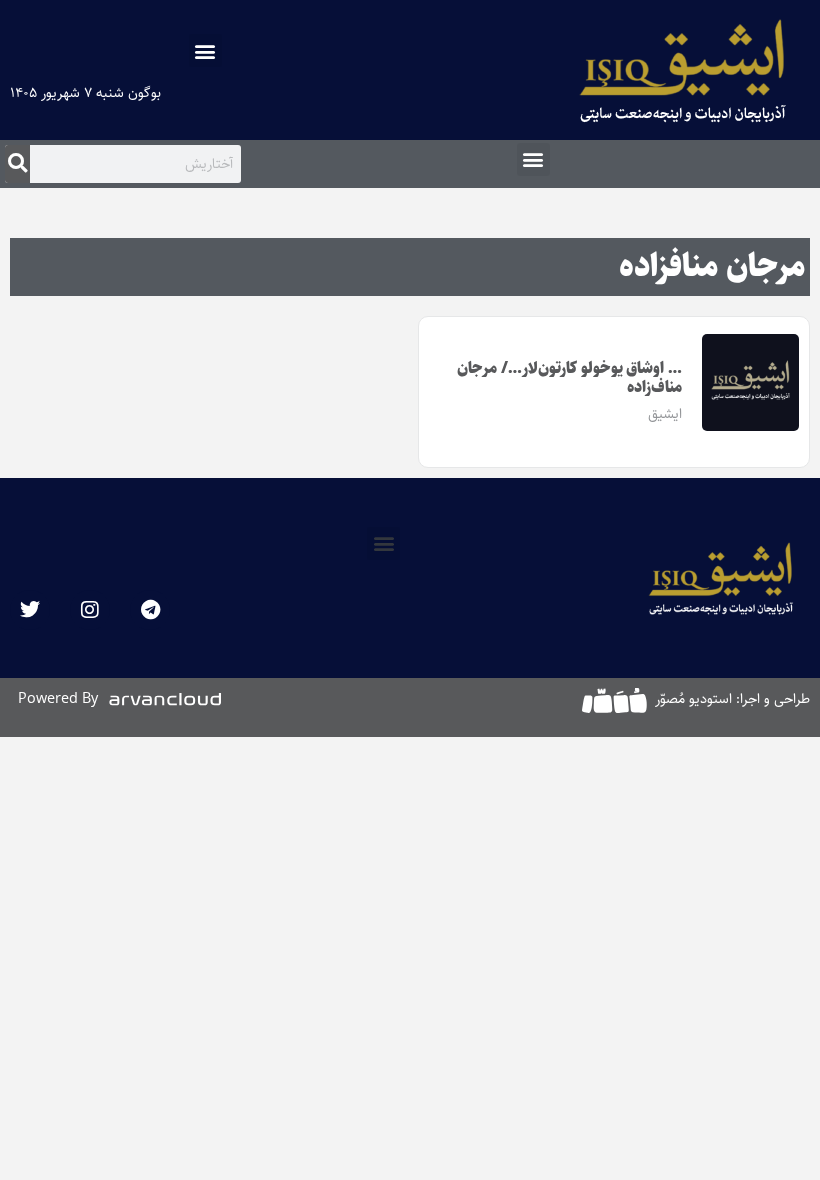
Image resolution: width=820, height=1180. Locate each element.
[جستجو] (17, 164)
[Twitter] (30, 610)
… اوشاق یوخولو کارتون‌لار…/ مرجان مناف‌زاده (569, 378)
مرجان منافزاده (712, 267)
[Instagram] (90, 610)
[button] (205, 50)
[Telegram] (150, 610)
